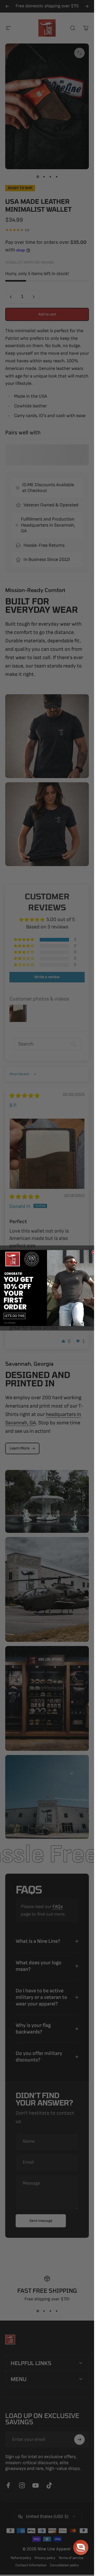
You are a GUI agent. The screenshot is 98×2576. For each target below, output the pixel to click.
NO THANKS (10, 1323)
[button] (81, 2547)
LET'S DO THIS (15, 1316)
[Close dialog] (93, 1252)
